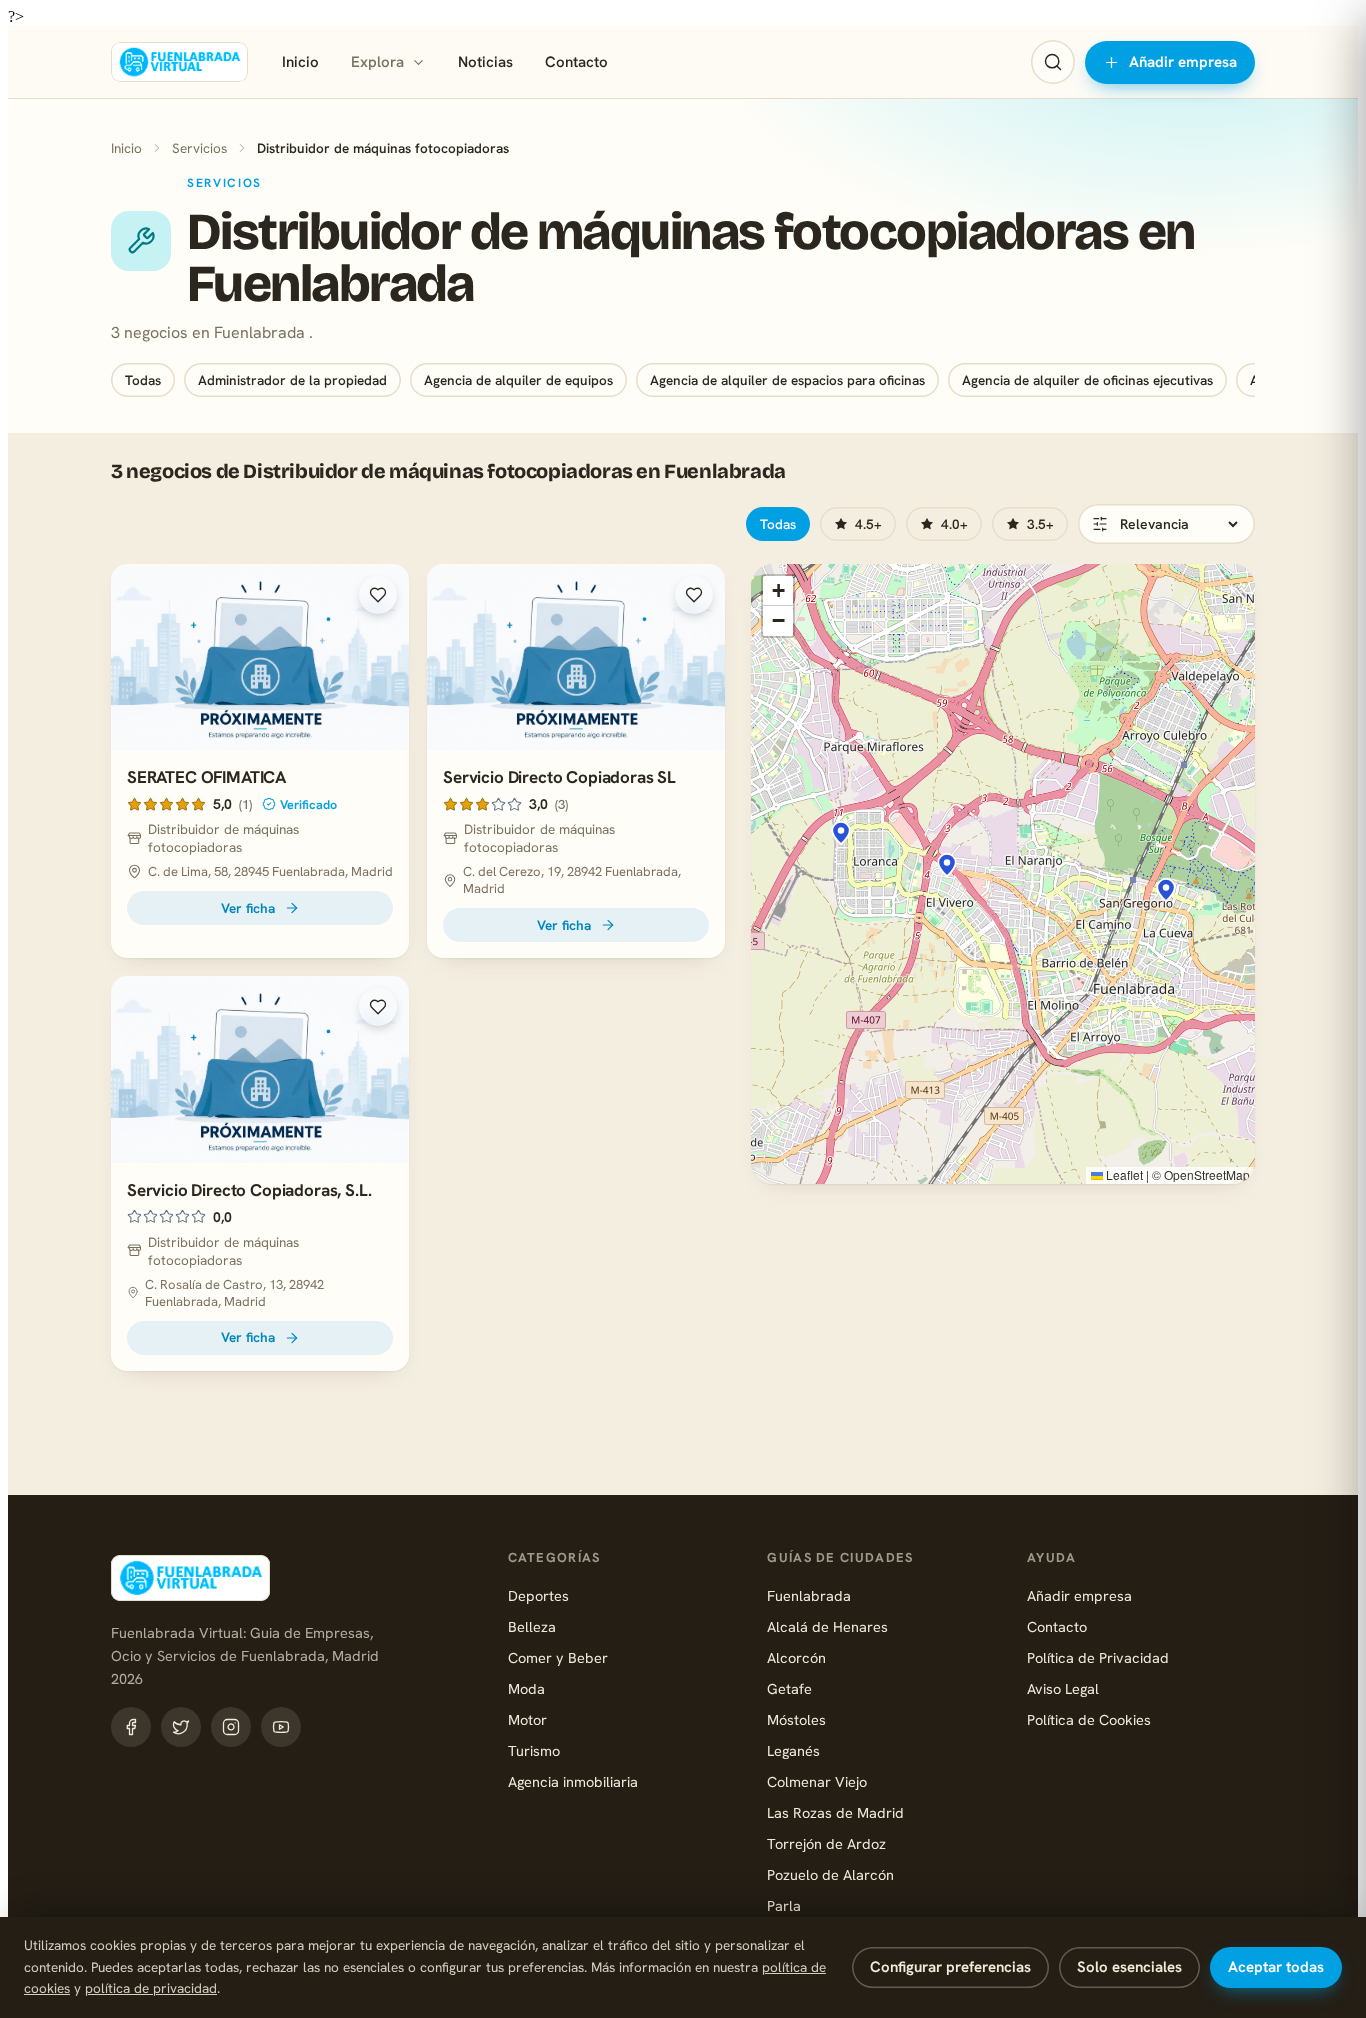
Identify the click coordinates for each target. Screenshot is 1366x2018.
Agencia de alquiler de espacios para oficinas (787, 380)
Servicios (199, 148)
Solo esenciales (1129, 1967)
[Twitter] (181, 1727)
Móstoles (796, 1719)
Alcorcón (796, 1657)
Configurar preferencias (950, 1967)
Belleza (532, 1626)
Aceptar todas (1276, 1967)
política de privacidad (151, 1988)
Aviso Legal (1063, 1688)
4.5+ (868, 524)
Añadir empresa (1183, 62)
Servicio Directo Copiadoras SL (559, 777)
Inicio (300, 62)
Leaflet (1123, 1174)
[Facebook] (131, 1727)
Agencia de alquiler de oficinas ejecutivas (1087, 380)
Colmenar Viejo (817, 1781)
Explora (377, 62)
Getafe (789, 1688)
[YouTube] (281, 1727)
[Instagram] (231, 1727)
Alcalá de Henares (827, 1626)
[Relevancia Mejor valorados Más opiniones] (1166, 524)
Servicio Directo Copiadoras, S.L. (249, 1190)
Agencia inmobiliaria (573, 1781)
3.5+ (1040, 524)
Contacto (576, 62)
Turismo (534, 1750)
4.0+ (954, 524)
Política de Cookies (1089, 1719)
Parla (784, 1905)
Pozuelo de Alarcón (830, 1874)
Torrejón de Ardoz (826, 1843)
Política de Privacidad (1098, 1657)
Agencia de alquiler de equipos (518, 380)
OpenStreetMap (1207, 1174)
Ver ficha (248, 908)
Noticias (485, 62)
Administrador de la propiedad (292, 380)
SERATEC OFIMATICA (206, 777)
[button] (1166, 890)
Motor (527, 1719)
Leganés (793, 1750)
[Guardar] (378, 595)
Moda (526, 1688)
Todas (143, 380)
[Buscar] (1053, 62)
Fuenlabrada (809, 1595)
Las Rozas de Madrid (835, 1812)
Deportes (538, 1595)
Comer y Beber (558, 1657)
